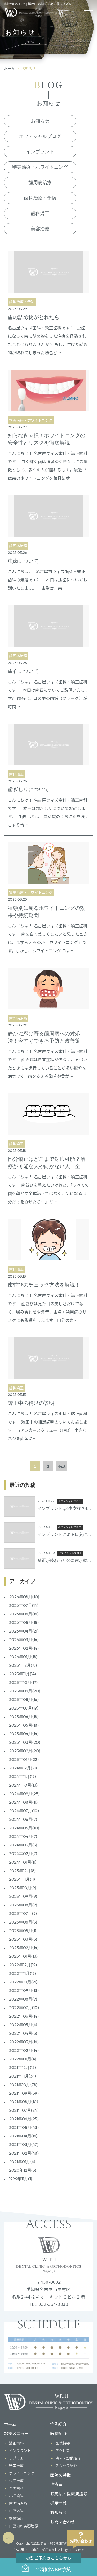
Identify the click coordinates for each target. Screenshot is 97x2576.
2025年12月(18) (23, 1665)
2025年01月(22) (24, 1759)
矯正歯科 (16, 2443)
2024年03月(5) (23, 1845)
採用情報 (58, 2503)
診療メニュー (16, 2433)
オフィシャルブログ (40, 136)
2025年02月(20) (25, 1751)
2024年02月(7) (23, 1853)
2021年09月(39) (24, 2093)
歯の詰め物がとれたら (34, 317)
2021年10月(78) (23, 2085)
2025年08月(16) (24, 1699)
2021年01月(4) (22, 2162)
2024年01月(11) (23, 1862)
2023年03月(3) (23, 1939)
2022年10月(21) (23, 1982)
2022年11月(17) (23, 1973)
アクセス (62, 2450)
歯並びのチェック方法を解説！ (44, 1285)
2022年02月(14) (24, 2050)
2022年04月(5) (23, 2033)
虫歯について (23, 561)
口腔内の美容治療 (24, 2526)
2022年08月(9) (23, 1999)
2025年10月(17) (23, 1682)
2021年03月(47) (24, 2144)
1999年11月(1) (21, 2179)
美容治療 (40, 229)
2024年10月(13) (23, 1785)
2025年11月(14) (23, 1674)
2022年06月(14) (24, 2016)
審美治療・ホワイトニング (40, 167)
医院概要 (63, 2443)
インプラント (40, 152)
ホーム (9, 68)
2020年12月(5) (23, 2170)
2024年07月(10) (24, 1811)
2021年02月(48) (24, 2153)
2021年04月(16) (23, 2136)
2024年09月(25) (24, 1794)
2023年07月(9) (23, 1913)
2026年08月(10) (24, 1597)
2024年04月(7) (23, 1836)
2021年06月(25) (24, 2119)
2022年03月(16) (24, 2042)
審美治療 (16, 2466)
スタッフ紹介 (66, 2466)
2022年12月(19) (23, 1965)
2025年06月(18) (24, 1717)
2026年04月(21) (24, 1631)
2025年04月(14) (24, 1734)
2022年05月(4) (23, 2025)
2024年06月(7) (23, 1819)
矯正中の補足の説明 (31, 1403)
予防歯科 (16, 2488)
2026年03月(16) (24, 1640)
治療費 (56, 2484)
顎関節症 (16, 2518)
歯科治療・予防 (40, 198)
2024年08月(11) (23, 1802)
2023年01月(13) (23, 1956)
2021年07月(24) (24, 2110)
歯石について (23, 671)
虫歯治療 (16, 2481)
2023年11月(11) (22, 1879)
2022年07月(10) (24, 2008)
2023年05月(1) (23, 1931)
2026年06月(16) (24, 1614)
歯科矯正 (40, 213)
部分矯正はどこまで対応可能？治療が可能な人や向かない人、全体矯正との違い (47, 1166)
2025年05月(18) (24, 1725)
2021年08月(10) (24, 2102)
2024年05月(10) (24, 1828)
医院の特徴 (61, 2475)
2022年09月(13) (24, 1990)
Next (62, 1466)
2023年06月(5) (23, 1922)
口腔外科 (16, 2511)
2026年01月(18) (23, 1657)
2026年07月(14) (24, 1605)
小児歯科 (16, 2496)
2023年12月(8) (22, 1871)
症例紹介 (58, 2424)
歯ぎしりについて (28, 789)
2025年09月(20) (25, 1691)
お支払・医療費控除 (69, 2494)
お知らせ (40, 121)
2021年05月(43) (24, 2127)
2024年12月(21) (23, 1768)
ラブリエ (16, 2458)
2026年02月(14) (24, 1648)
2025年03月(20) (25, 1742)
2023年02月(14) (24, 1948)
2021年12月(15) (23, 2067)
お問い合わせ (63, 2522)
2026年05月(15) (24, 1622)
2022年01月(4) (23, 2059)
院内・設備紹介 (68, 2458)
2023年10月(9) (23, 1888)
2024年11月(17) (23, 1776)
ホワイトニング (22, 2473)
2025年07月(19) (24, 1708)
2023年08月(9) (23, 1905)
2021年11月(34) (23, 2076)
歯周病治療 (40, 183)
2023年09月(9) (23, 1896)
